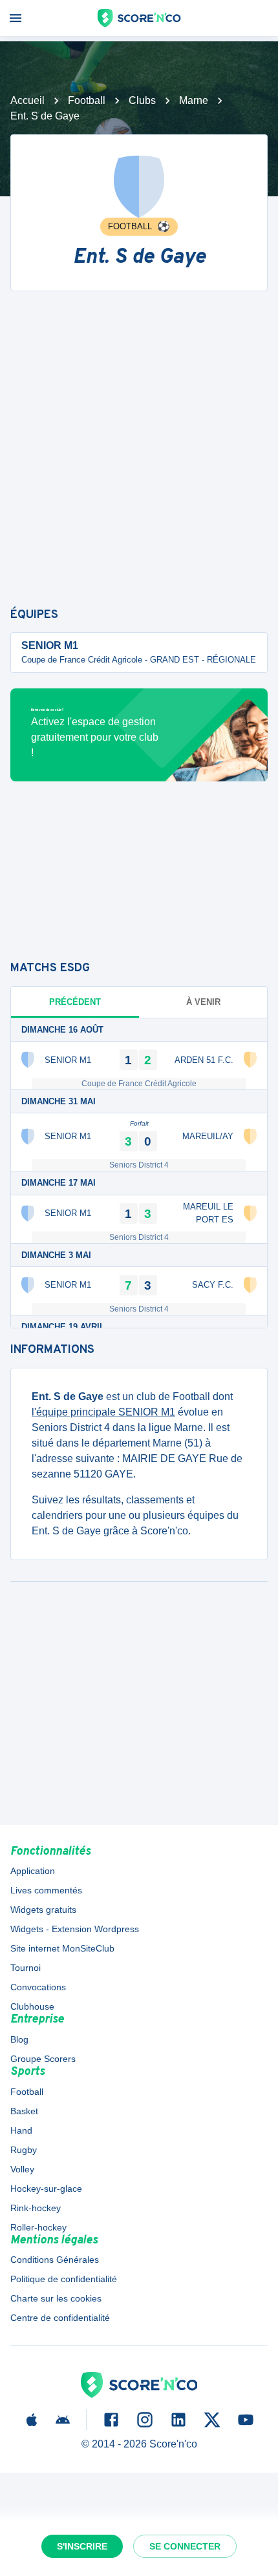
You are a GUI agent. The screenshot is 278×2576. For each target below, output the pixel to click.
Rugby (24, 2150)
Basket (24, 2111)
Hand (21, 2130)
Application (33, 1871)
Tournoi (26, 1968)
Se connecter (185, 2546)
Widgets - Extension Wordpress (75, 1929)
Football (87, 100)
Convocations (38, 1987)
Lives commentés (46, 1890)
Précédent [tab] (75, 1002)
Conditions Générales (55, 2260)
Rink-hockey (36, 2208)
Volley (22, 2169)
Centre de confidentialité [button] (60, 2318)
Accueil (27, 100)
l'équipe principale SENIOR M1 (103, 1412)
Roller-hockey (38, 2227)
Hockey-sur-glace (46, 2189)
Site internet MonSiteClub (62, 1948)
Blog (19, 2039)
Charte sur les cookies (56, 2298)
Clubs (142, 100)
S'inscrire (82, 2546)
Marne (194, 100)
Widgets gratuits (43, 1910)
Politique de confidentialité (64, 2279)
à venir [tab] (203, 1002)
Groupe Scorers (43, 2059)
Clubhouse (32, 2006)
